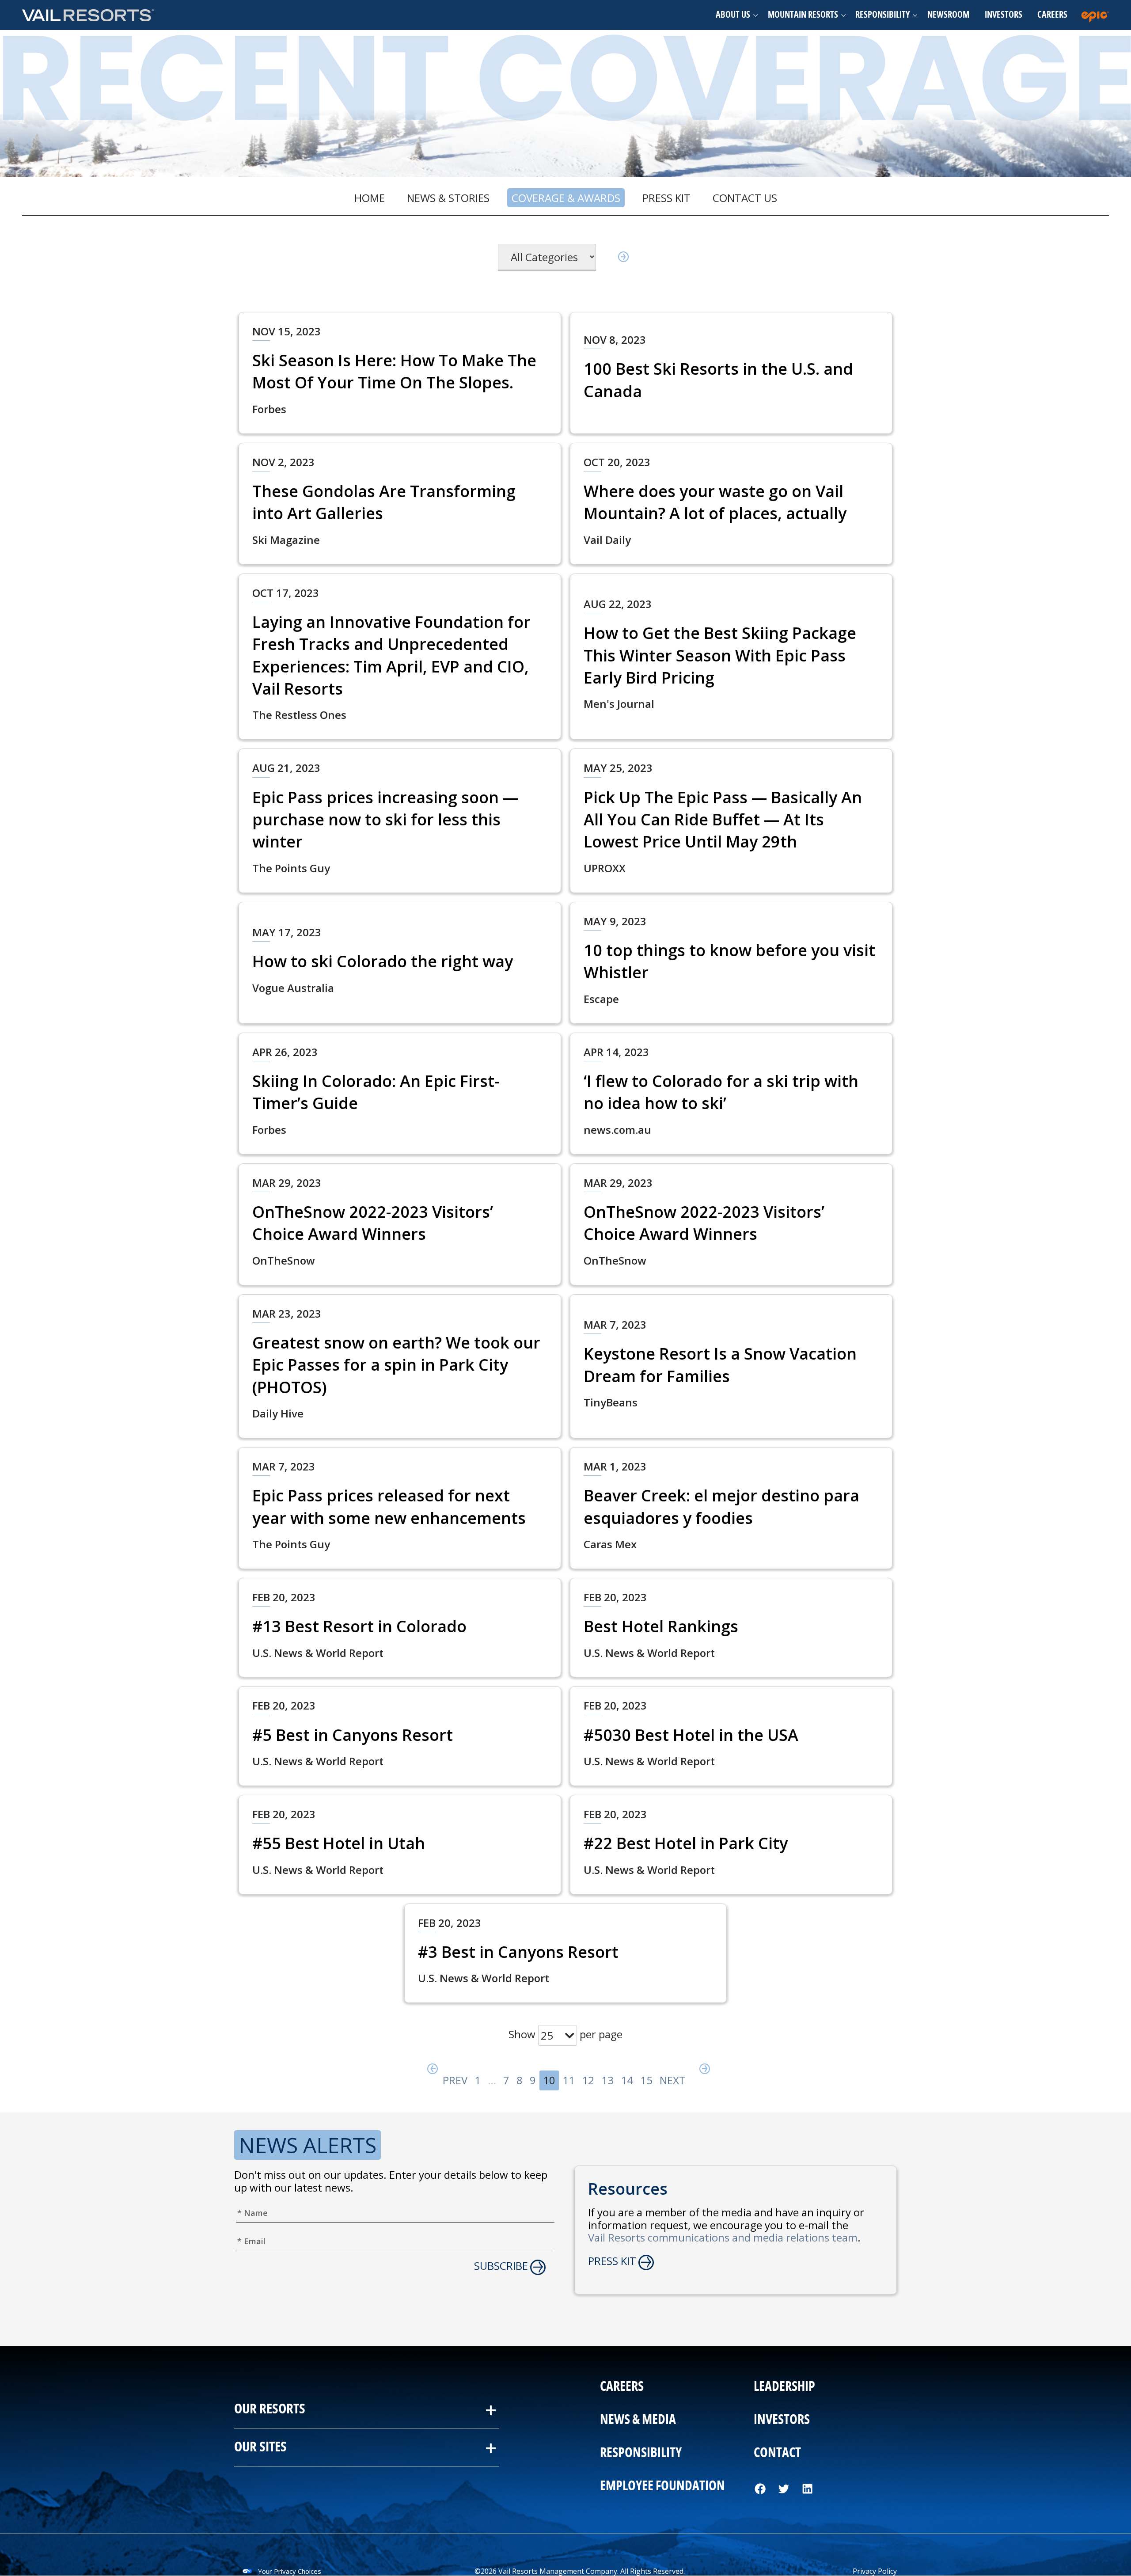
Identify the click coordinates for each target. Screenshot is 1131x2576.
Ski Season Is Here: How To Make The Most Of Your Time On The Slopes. (394, 371)
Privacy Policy (875, 2571)
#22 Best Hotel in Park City (686, 1843)
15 (646, 2080)
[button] (734, 15)
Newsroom (948, 15)
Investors (1004, 15)
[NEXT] (702, 2071)
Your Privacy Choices (290, 2571)
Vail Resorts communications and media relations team (723, 2237)
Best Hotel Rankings (661, 1626)
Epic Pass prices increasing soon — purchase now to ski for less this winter (385, 820)
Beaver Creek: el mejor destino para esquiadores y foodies (721, 1506)
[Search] (620, 257)
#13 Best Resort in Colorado (359, 1626)
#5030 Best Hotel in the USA (691, 1735)
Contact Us (745, 198)
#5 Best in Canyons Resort (353, 1735)
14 (627, 2080)
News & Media (638, 2420)
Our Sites (260, 2447)
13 (607, 2080)
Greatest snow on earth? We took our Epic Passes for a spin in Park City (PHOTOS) (396, 1365)
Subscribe (501, 2266)
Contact (777, 2453)
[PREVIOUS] (429, 2071)
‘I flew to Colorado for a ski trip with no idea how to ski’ (721, 1092)
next (674, 2080)
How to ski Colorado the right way (383, 961)
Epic (1097, 15)
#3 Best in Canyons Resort (518, 1952)
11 (569, 2080)
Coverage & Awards (566, 198)
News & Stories (448, 198)
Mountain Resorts (803, 15)
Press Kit (666, 198)
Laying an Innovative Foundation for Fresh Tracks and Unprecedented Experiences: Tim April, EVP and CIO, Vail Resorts (391, 655)
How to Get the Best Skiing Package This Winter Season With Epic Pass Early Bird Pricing (720, 655)
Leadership (784, 2387)
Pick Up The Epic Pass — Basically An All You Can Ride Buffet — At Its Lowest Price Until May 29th (723, 820)
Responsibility (882, 15)
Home (370, 198)
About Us (733, 15)
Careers (1052, 15)
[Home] (88, 15)
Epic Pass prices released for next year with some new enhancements (389, 1506)
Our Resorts (270, 2409)
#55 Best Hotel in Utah (339, 1843)
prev (442, 2080)
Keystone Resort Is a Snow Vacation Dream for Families (720, 1365)
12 (588, 2080)
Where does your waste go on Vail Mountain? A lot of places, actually (715, 502)
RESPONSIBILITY (641, 2453)
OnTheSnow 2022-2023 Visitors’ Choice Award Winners (373, 1223)
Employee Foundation (662, 2486)
